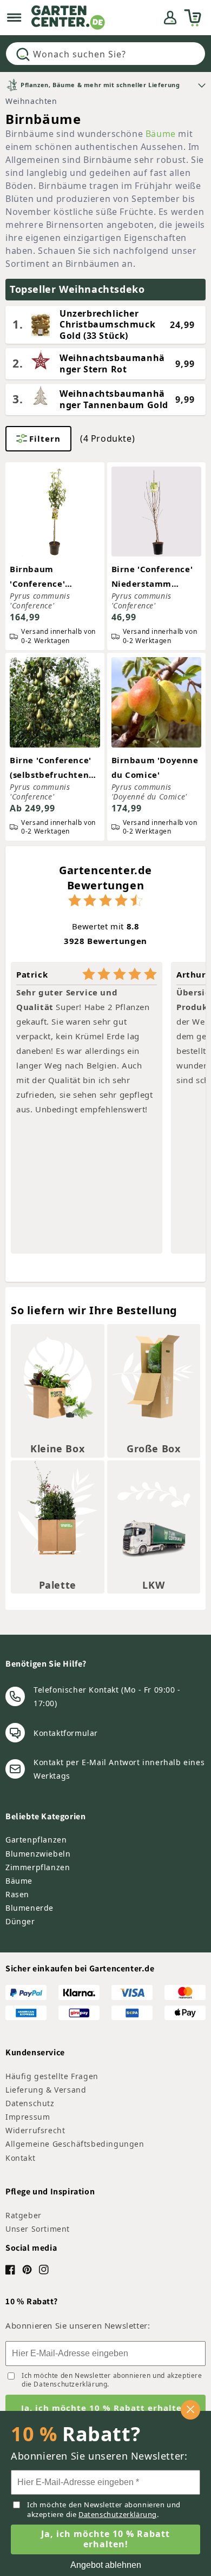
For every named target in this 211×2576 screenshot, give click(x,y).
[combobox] (105, 54)
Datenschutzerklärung (70, 2384)
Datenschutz (30, 2103)
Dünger (20, 1921)
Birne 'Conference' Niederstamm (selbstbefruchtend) (155, 577)
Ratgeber (24, 2215)
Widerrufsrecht (35, 2130)
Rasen (17, 1894)
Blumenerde (29, 1908)
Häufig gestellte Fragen (52, 2076)
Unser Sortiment (38, 2229)
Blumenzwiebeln (38, 1854)
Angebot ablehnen (106, 2565)
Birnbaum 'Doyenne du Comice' (155, 767)
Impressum (28, 2117)
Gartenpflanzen (36, 1840)
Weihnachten (31, 101)
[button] (14, 18)
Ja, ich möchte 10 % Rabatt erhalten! (106, 2408)
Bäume (161, 134)
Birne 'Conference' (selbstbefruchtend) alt (54, 768)
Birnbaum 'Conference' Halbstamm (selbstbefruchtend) (54, 577)
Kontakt (20, 2158)
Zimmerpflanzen (38, 1867)
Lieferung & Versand (46, 2090)
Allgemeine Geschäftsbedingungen (75, 2144)
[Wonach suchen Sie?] (23, 54)
